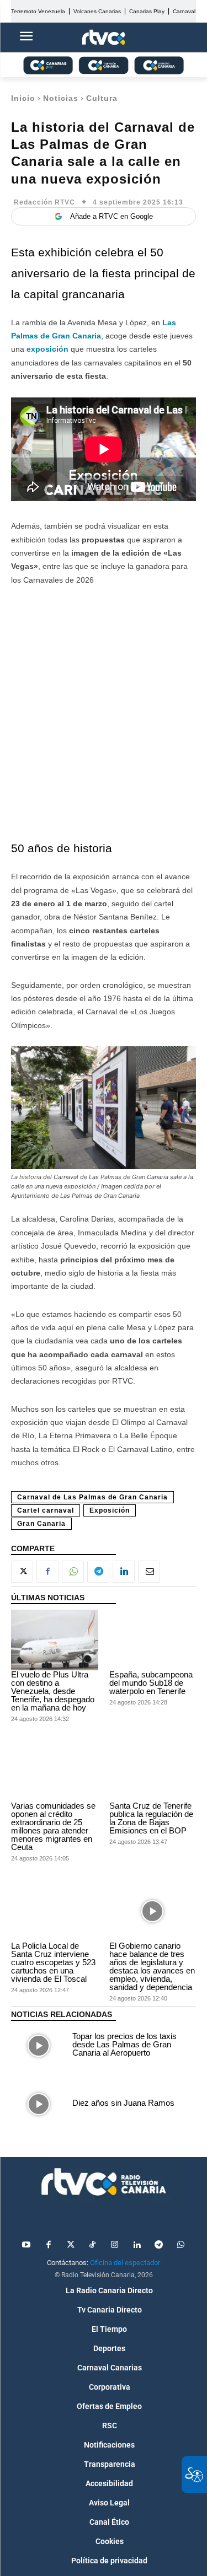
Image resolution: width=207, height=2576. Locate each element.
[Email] (149, 1572)
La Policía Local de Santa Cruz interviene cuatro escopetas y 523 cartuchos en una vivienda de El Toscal (53, 1962)
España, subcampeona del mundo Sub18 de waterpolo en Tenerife (151, 1683)
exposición (47, 349)
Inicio (23, 98)
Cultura (102, 98)
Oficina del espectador (125, 2263)
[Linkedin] (124, 1572)
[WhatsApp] (73, 1572)
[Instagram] (115, 2245)
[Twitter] (71, 2245)
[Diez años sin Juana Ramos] (39, 2104)
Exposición (110, 1510)
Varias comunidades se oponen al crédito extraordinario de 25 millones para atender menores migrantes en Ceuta (53, 1826)
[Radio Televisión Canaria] (104, 2182)
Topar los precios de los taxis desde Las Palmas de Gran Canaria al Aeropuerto (124, 2044)
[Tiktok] (93, 2245)
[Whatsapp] (181, 2245)
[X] (22, 1572)
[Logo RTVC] (104, 38)
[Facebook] (47, 1572)
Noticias (61, 98)
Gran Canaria (41, 1524)
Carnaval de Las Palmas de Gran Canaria (92, 1497)
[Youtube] (26, 2245)
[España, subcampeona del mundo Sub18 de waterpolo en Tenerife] (153, 1640)
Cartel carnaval (46, 1510)
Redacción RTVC (44, 202)
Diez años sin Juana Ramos (123, 2103)
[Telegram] (98, 1572)
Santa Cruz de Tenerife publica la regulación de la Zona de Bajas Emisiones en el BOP (151, 1818)
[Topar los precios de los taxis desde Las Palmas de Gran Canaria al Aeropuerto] (39, 2046)
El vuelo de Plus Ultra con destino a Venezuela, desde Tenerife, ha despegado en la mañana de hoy (53, 1691)
